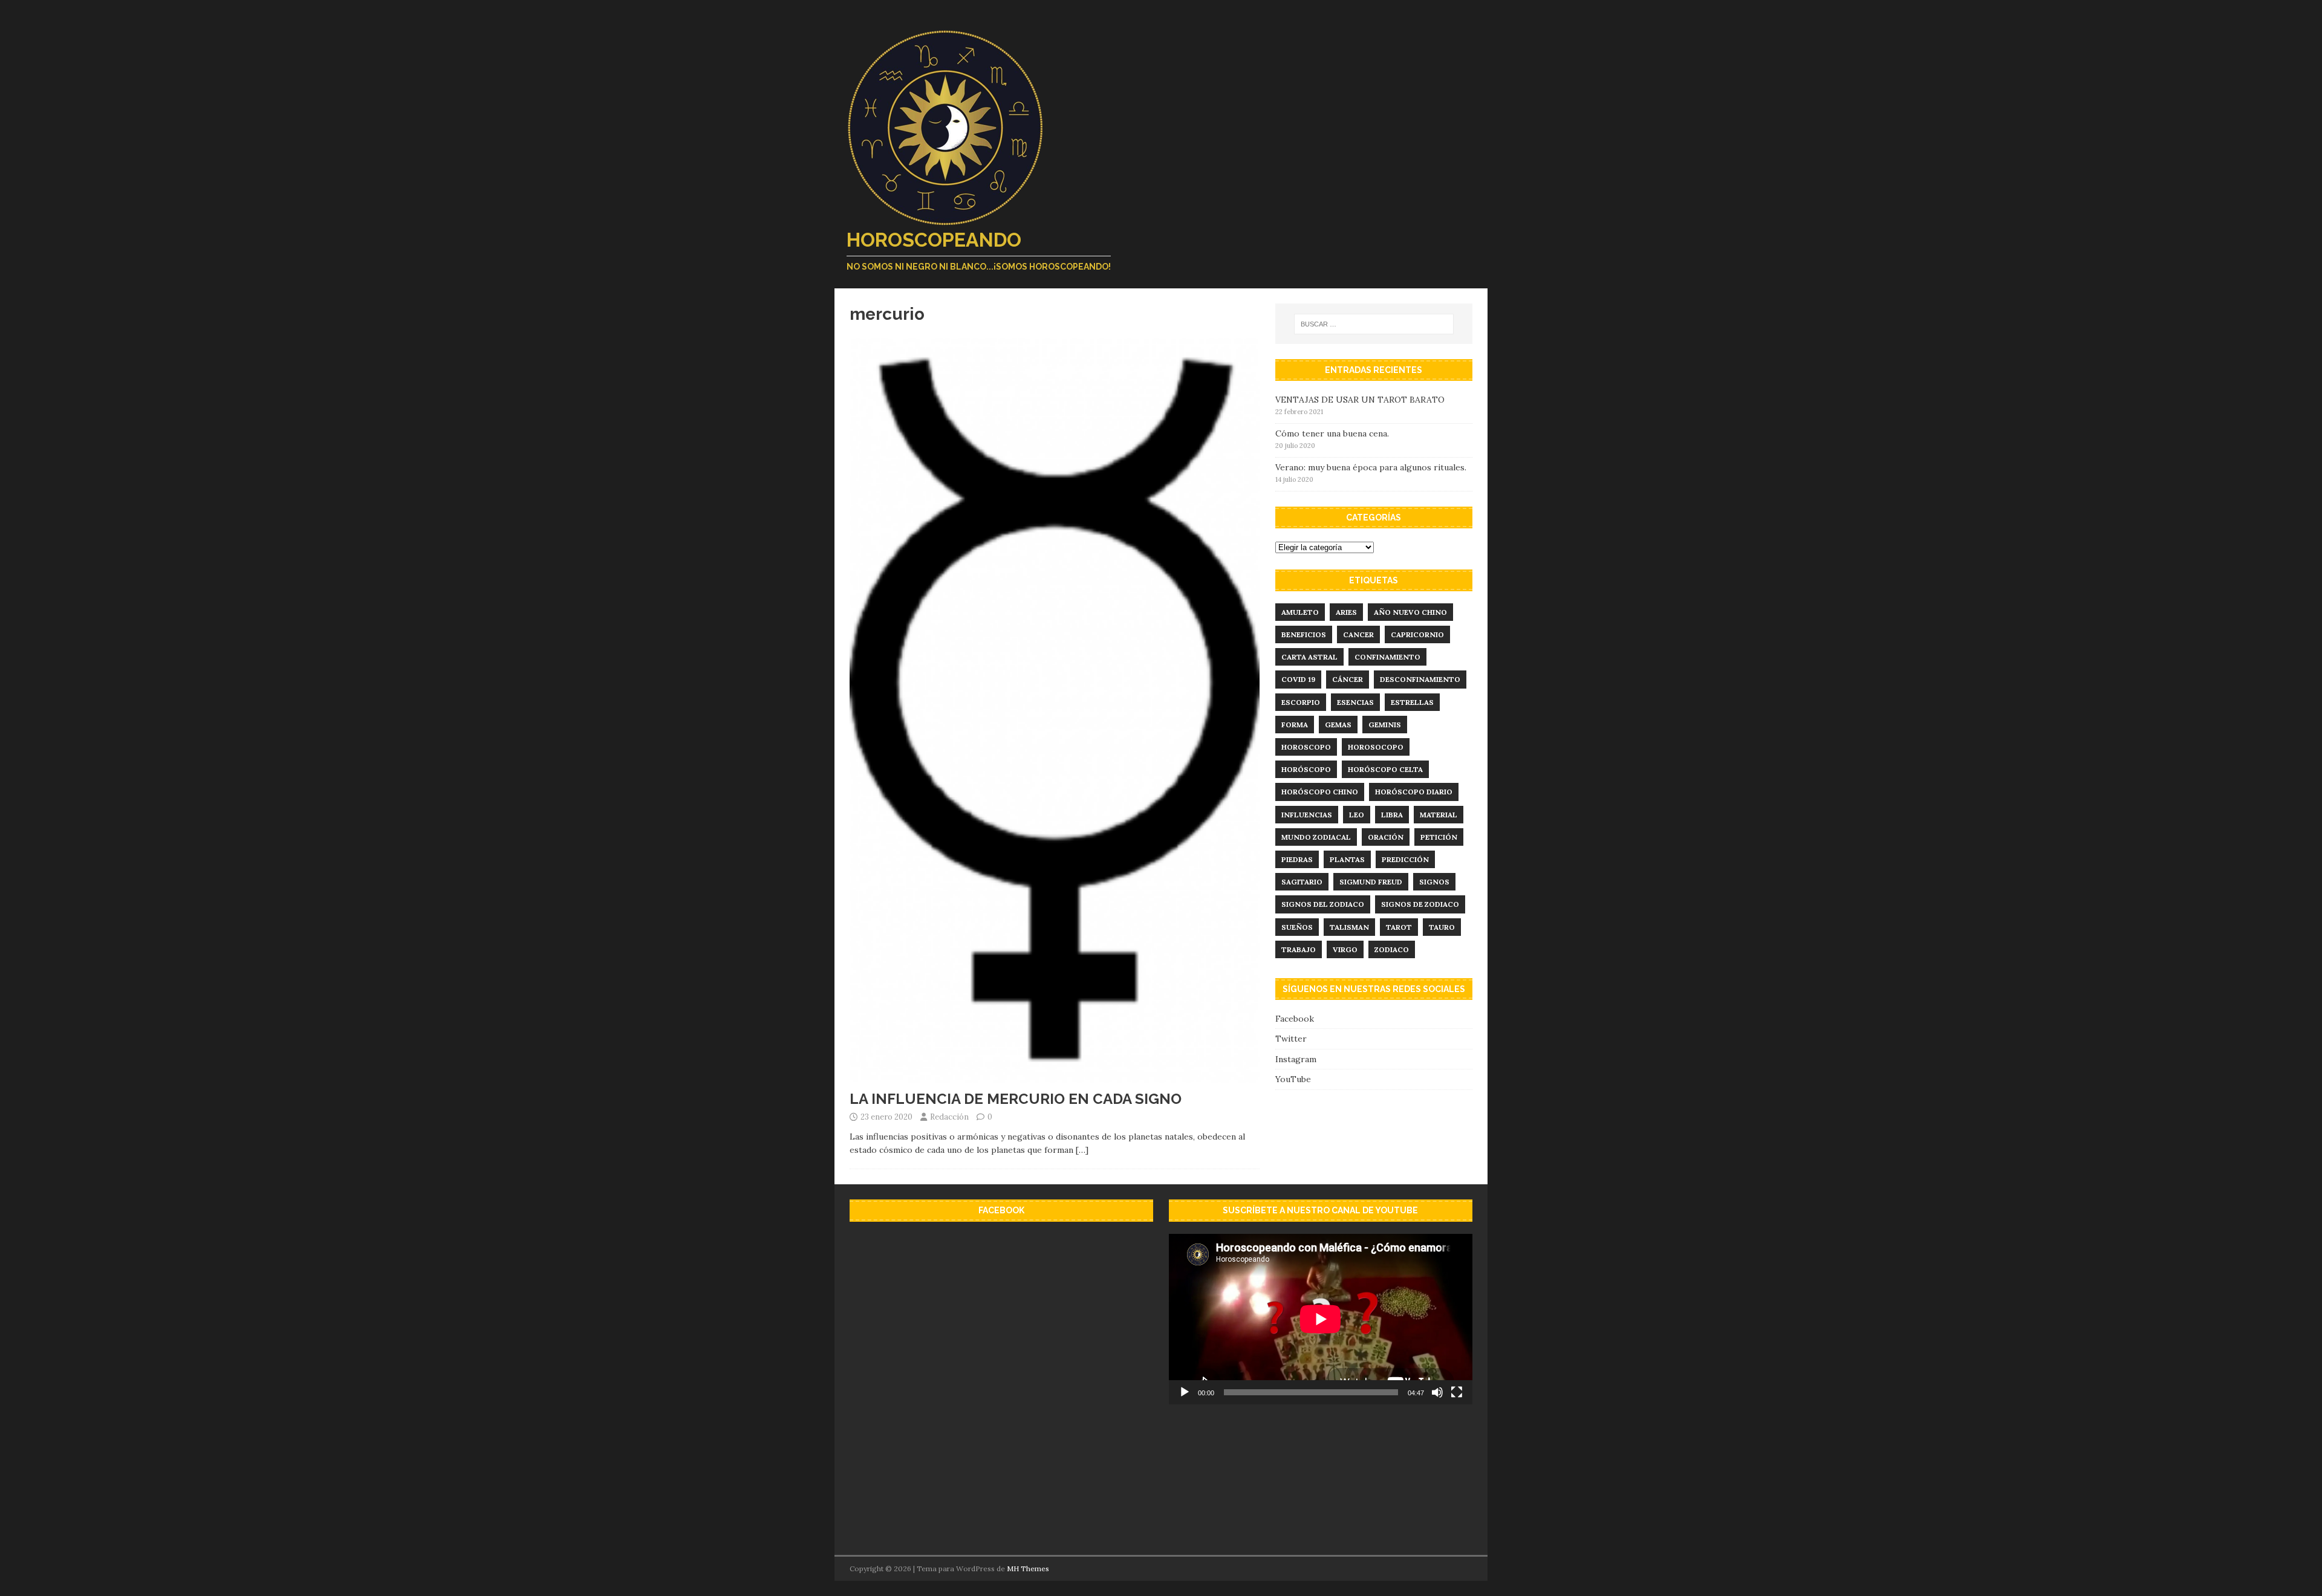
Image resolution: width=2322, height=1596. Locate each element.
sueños (1297, 927)
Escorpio (1301, 702)
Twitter (1291, 1039)
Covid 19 (1298, 679)
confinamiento (1387, 657)
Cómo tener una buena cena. (1332, 433)
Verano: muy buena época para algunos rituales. (1371, 467)
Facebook (1295, 1019)
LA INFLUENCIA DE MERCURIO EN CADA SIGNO (1016, 1099)
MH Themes (1028, 1568)
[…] (1082, 1150)
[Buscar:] (1374, 324)
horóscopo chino (1320, 792)
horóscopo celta (1385, 769)
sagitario (1302, 882)
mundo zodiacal (1316, 837)
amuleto (1300, 612)
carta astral (1309, 657)
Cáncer (1348, 679)
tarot (1399, 927)
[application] (1321, 1319)
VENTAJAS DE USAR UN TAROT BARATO (1360, 400)
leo (1357, 815)
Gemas (1338, 725)
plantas (1347, 859)
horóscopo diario (1414, 792)
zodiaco (1392, 949)
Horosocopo (1376, 747)
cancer (1358, 634)
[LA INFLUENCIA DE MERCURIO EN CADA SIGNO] (1055, 1076)
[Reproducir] (1185, 1392)
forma (1295, 725)
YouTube (1293, 1079)
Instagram (1296, 1059)
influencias (1307, 815)
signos (1434, 882)
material (1439, 815)
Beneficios (1304, 634)
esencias (1355, 702)
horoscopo (1306, 747)
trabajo (1299, 949)
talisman (1349, 927)
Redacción (949, 1117)
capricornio (1417, 634)
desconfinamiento (1420, 679)
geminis (1385, 725)
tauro (1442, 927)
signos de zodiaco (1420, 904)
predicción (1405, 859)
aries (1346, 612)
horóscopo (1306, 769)
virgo (1345, 949)
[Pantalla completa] (1457, 1392)
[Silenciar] (1437, 1392)
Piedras (1297, 859)
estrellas (1412, 702)
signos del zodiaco (1323, 904)
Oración (1386, 837)
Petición (1439, 837)
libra (1392, 815)
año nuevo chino (1410, 612)
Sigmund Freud (1371, 882)
